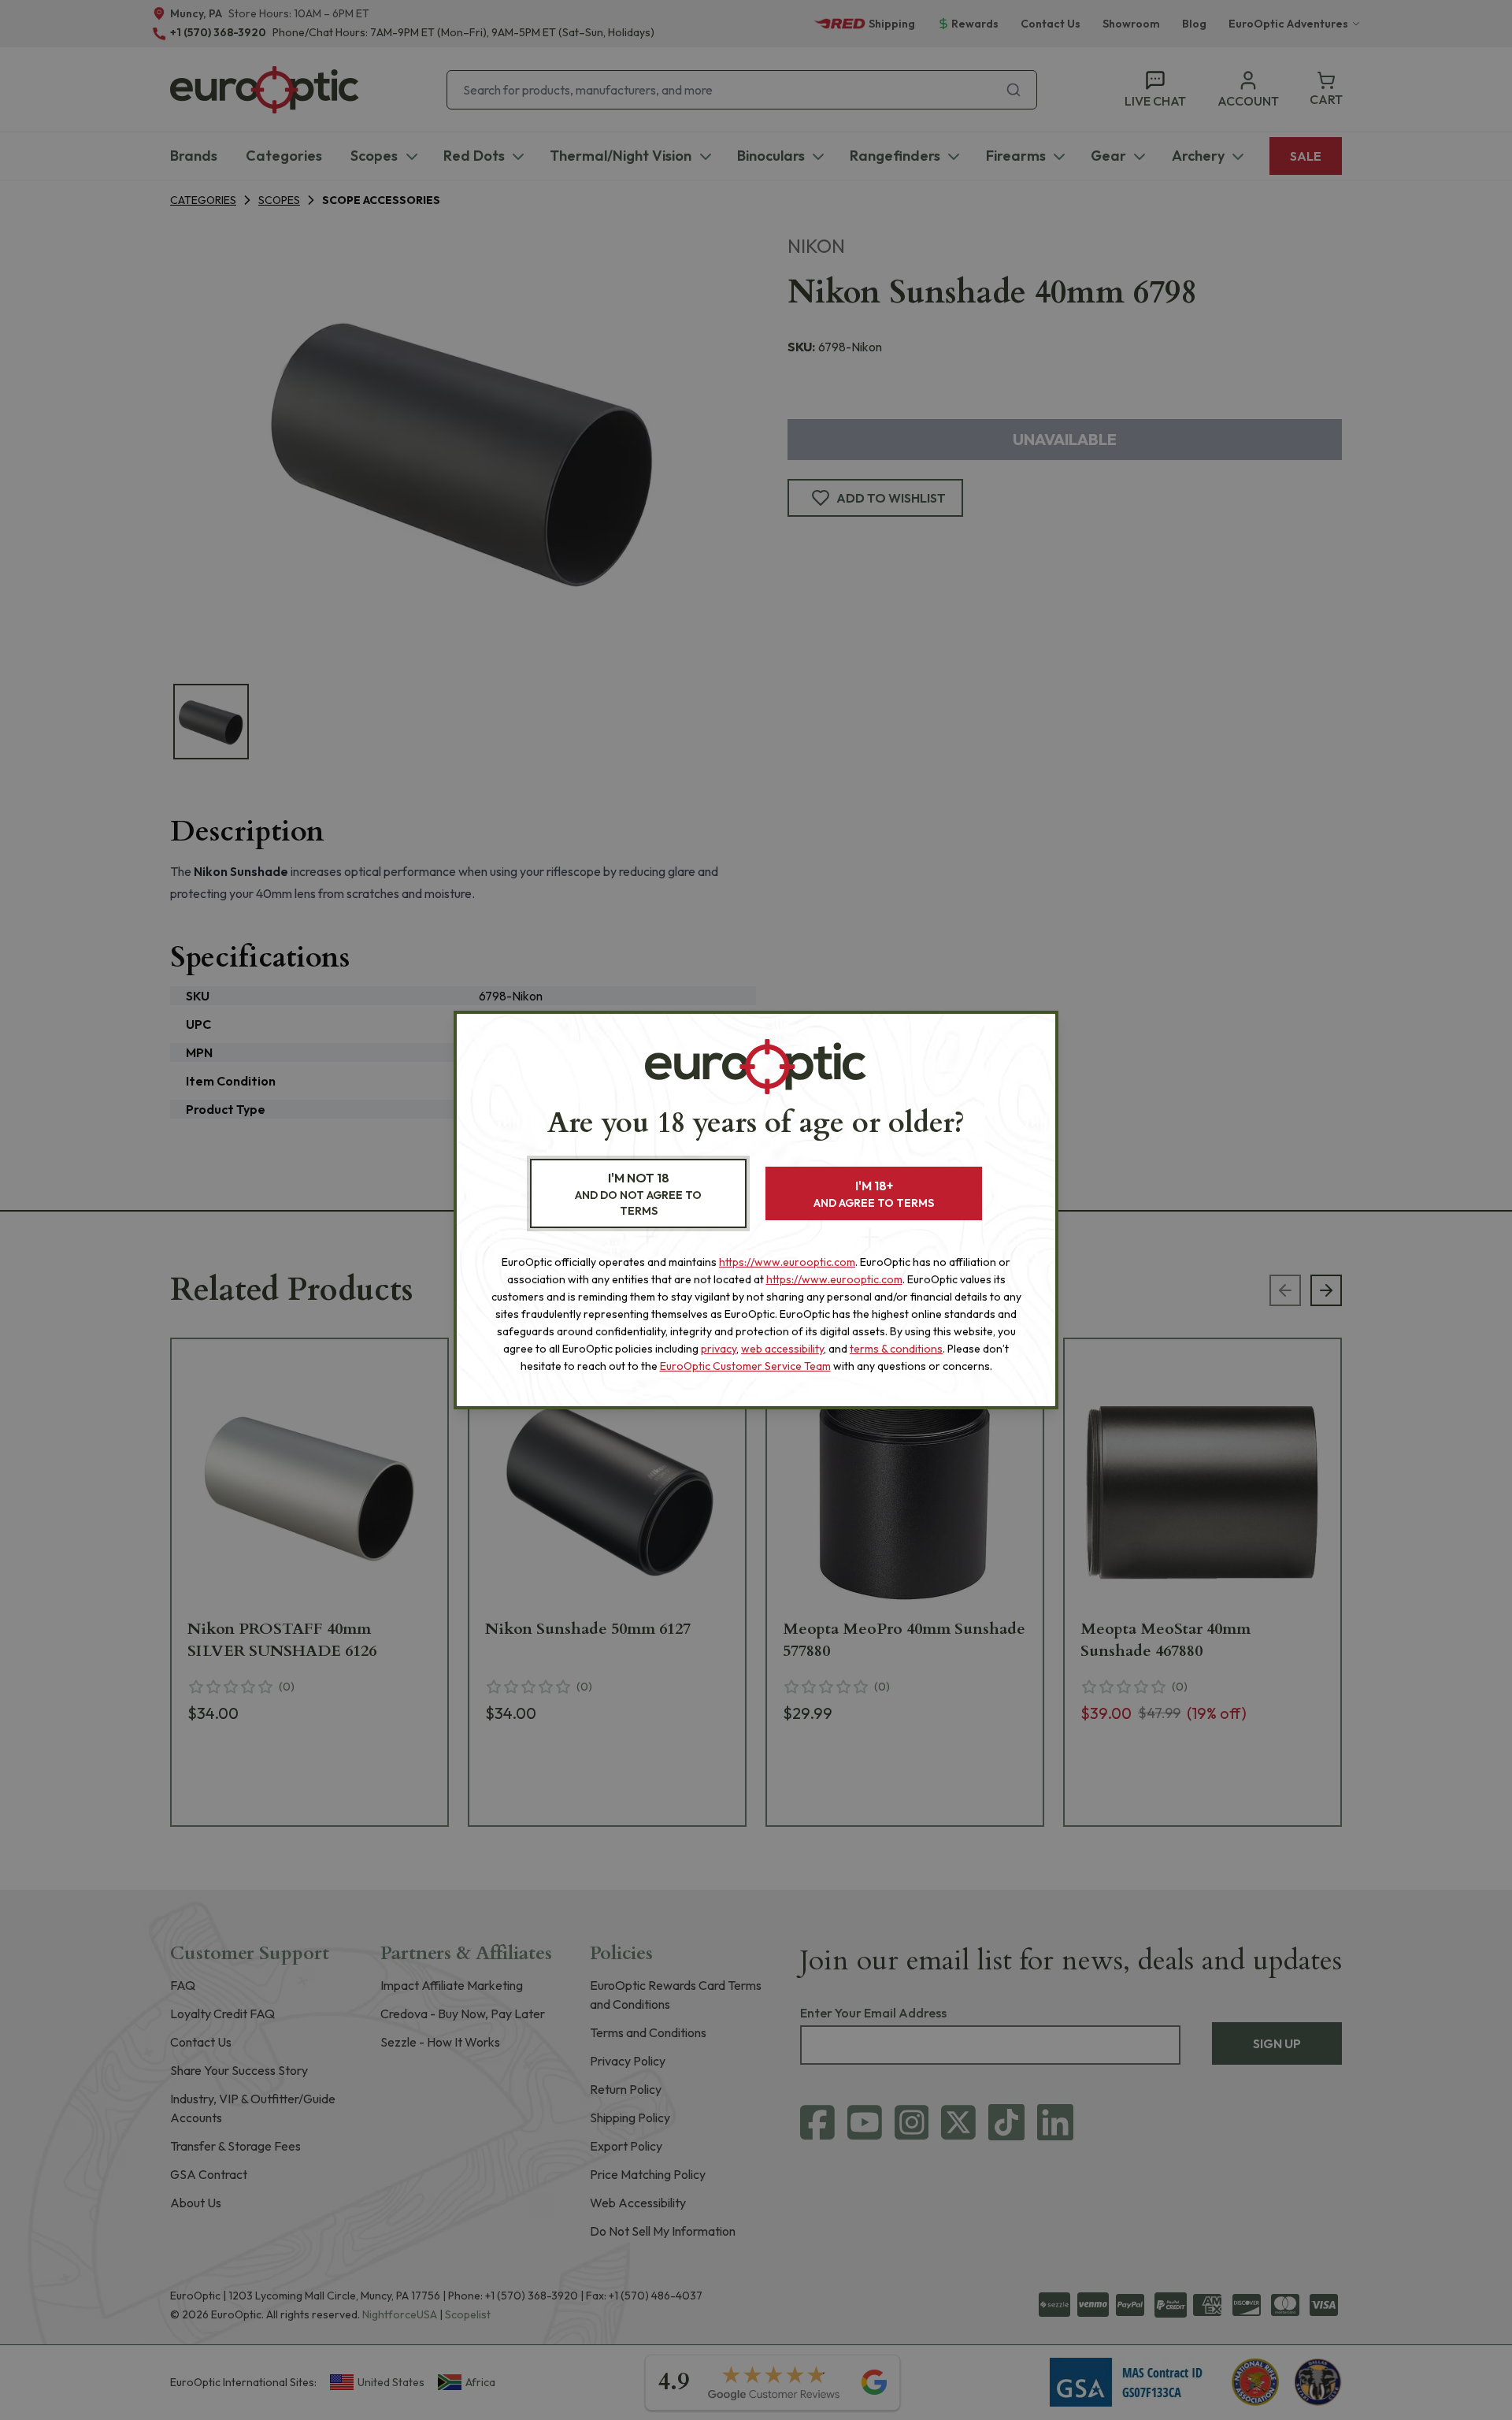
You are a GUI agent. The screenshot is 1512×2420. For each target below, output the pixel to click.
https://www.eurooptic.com (787, 1262)
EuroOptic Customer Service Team (745, 1366)
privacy (719, 1349)
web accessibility (782, 1349)
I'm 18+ (874, 1194)
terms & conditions (896, 1349)
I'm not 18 (638, 1194)
